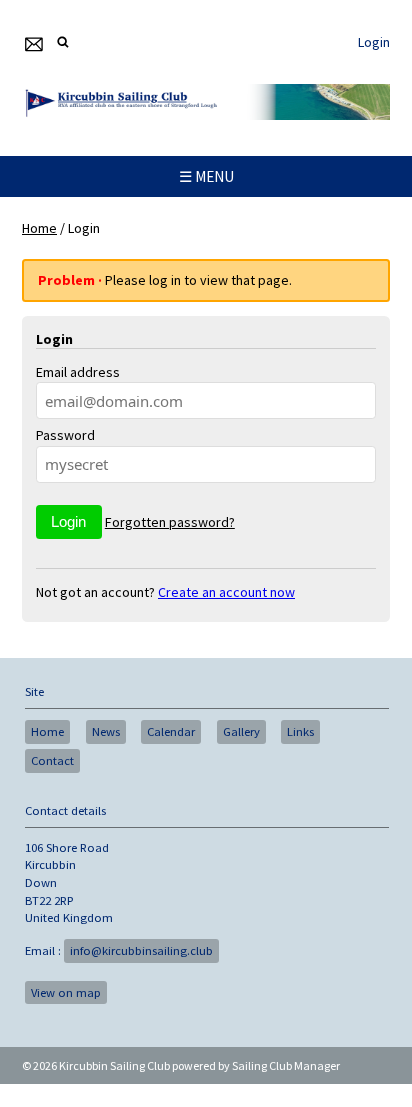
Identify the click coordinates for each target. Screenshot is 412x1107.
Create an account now (226, 592)
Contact (52, 760)
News (106, 731)
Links (300, 731)
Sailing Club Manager (286, 1065)
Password (65, 435)
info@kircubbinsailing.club (141, 950)
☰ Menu (206, 176)
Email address (78, 372)
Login (374, 42)
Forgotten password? (170, 522)
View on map (66, 992)
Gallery (241, 731)
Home (39, 228)
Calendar (171, 731)
